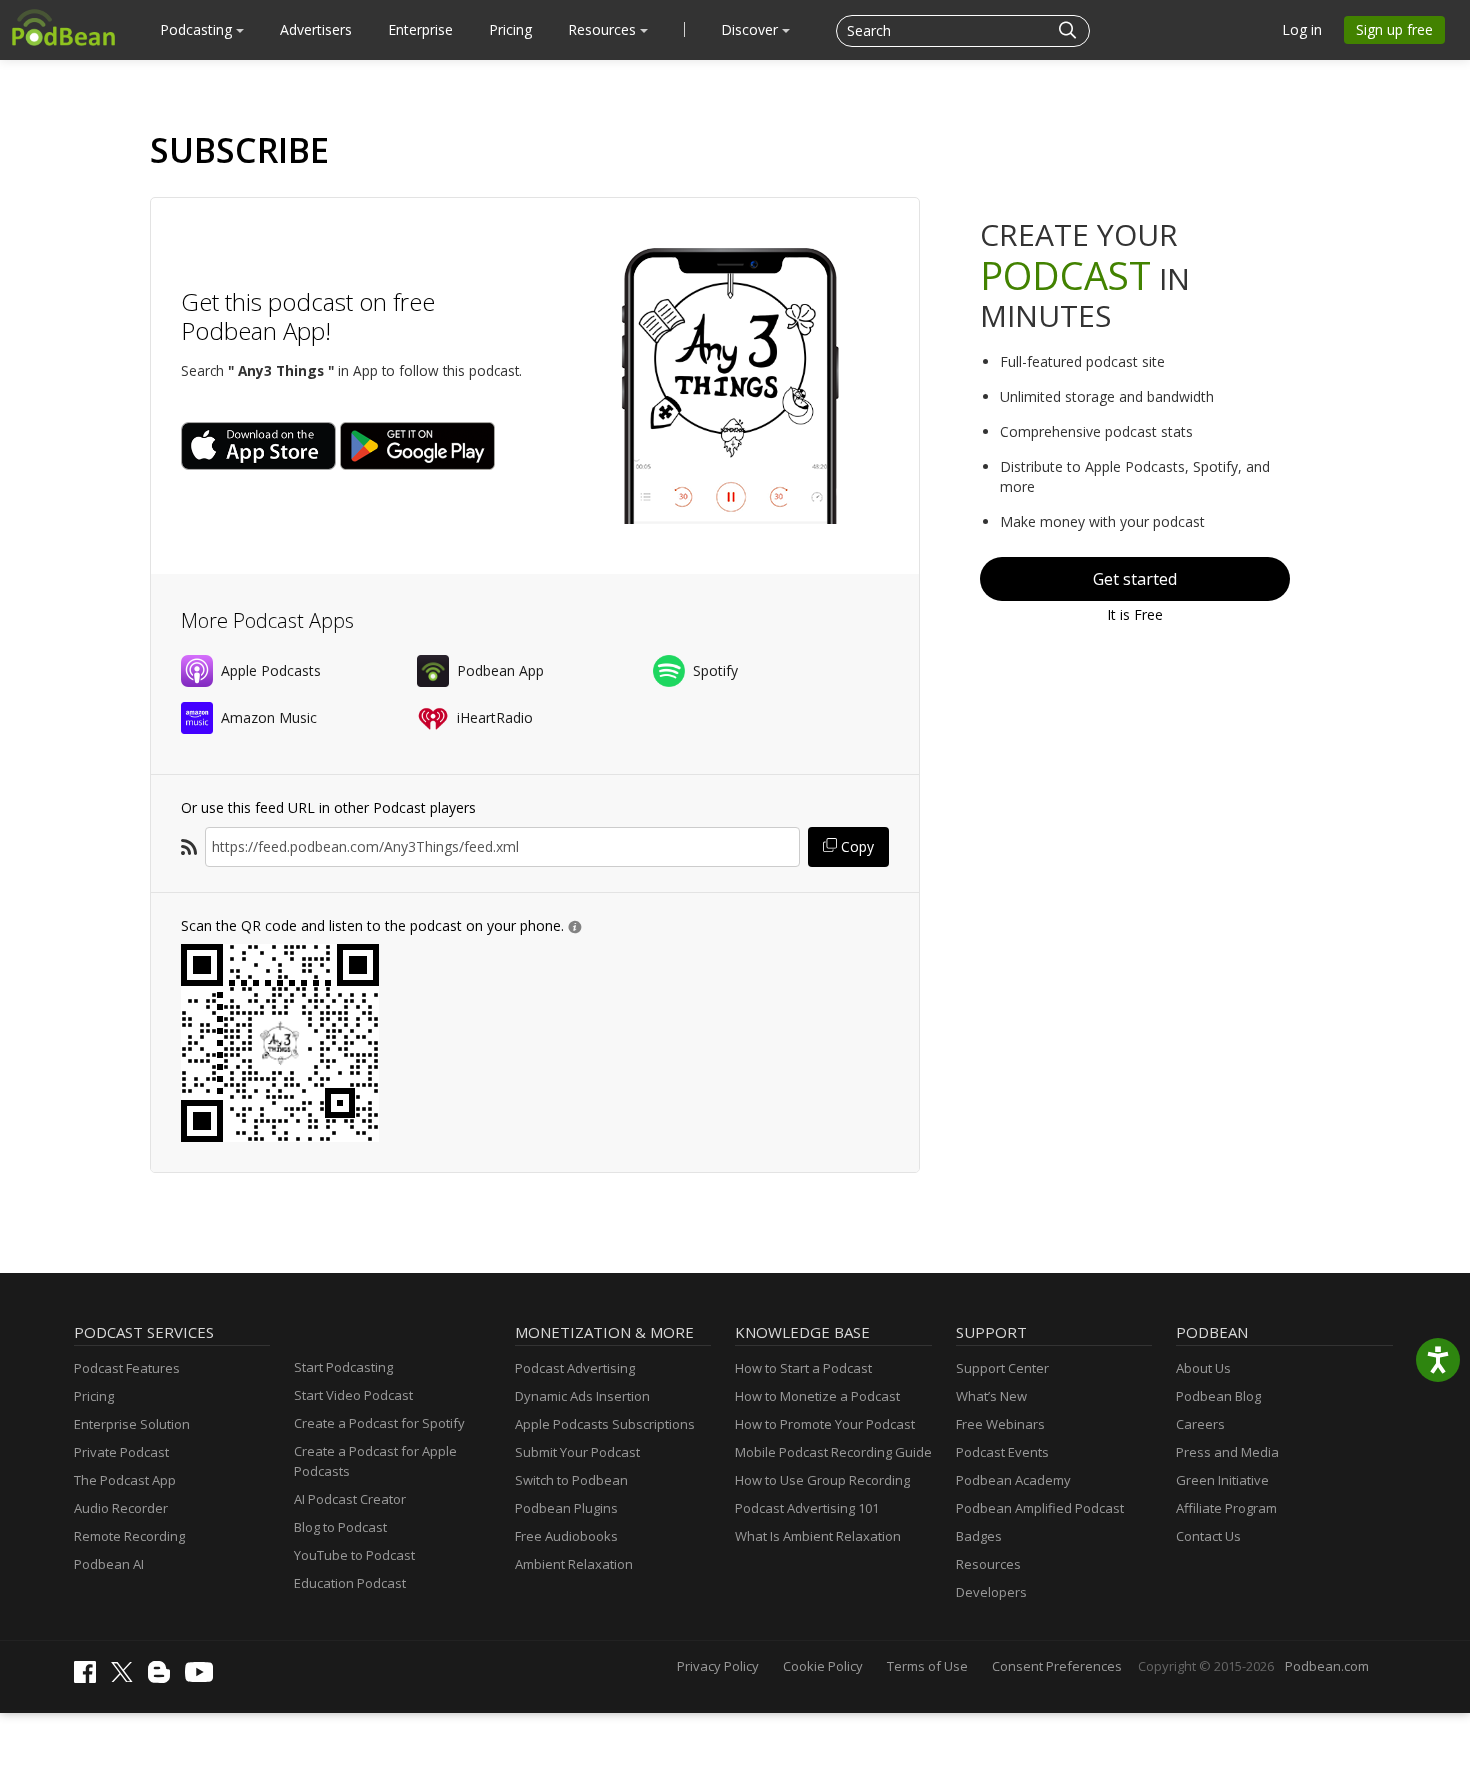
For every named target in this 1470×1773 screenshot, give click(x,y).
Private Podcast (121, 1452)
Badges (979, 1536)
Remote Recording (129, 1536)
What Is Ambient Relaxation (818, 1536)
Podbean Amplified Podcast (1040, 1508)
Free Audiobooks (566, 1536)
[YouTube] (204, 1677)
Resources (604, 29)
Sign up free (1394, 29)
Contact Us (1208, 1536)
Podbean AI (109, 1564)
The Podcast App (125, 1480)
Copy (855, 846)
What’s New (991, 1396)
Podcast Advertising (575, 1368)
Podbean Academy (1013, 1480)
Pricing (510, 29)
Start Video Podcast (353, 1395)
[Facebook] (90, 1678)
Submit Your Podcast (577, 1452)
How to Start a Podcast (803, 1368)
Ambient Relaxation (574, 1564)
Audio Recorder (121, 1508)
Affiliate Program (1226, 1508)
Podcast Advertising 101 (807, 1508)
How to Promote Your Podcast (825, 1424)
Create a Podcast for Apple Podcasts (375, 1461)
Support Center (1002, 1368)
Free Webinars (1000, 1424)
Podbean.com (1327, 1666)
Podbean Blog (1218, 1396)
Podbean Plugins (566, 1508)
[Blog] (164, 1678)
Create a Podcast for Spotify (379, 1423)
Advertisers (316, 29)
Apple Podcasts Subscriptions (605, 1424)
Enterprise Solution (132, 1424)
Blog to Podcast (340, 1527)
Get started (1135, 579)
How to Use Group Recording (822, 1480)
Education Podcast (350, 1583)
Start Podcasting (343, 1367)
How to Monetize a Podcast (817, 1396)
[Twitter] (127, 1677)
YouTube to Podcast (354, 1555)
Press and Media (1227, 1452)
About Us (1203, 1368)
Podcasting (198, 29)
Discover (751, 29)
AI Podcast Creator (350, 1499)
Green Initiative (1222, 1480)
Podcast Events (1002, 1452)
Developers (991, 1592)
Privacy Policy (718, 1666)
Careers (1200, 1424)
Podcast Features (127, 1368)
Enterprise (420, 29)
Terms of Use (927, 1666)
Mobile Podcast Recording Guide (833, 1452)
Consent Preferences (1057, 1666)
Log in (1302, 29)
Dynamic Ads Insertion (582, 1396)
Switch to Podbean (571, 1480)
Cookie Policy (823, 1666)
